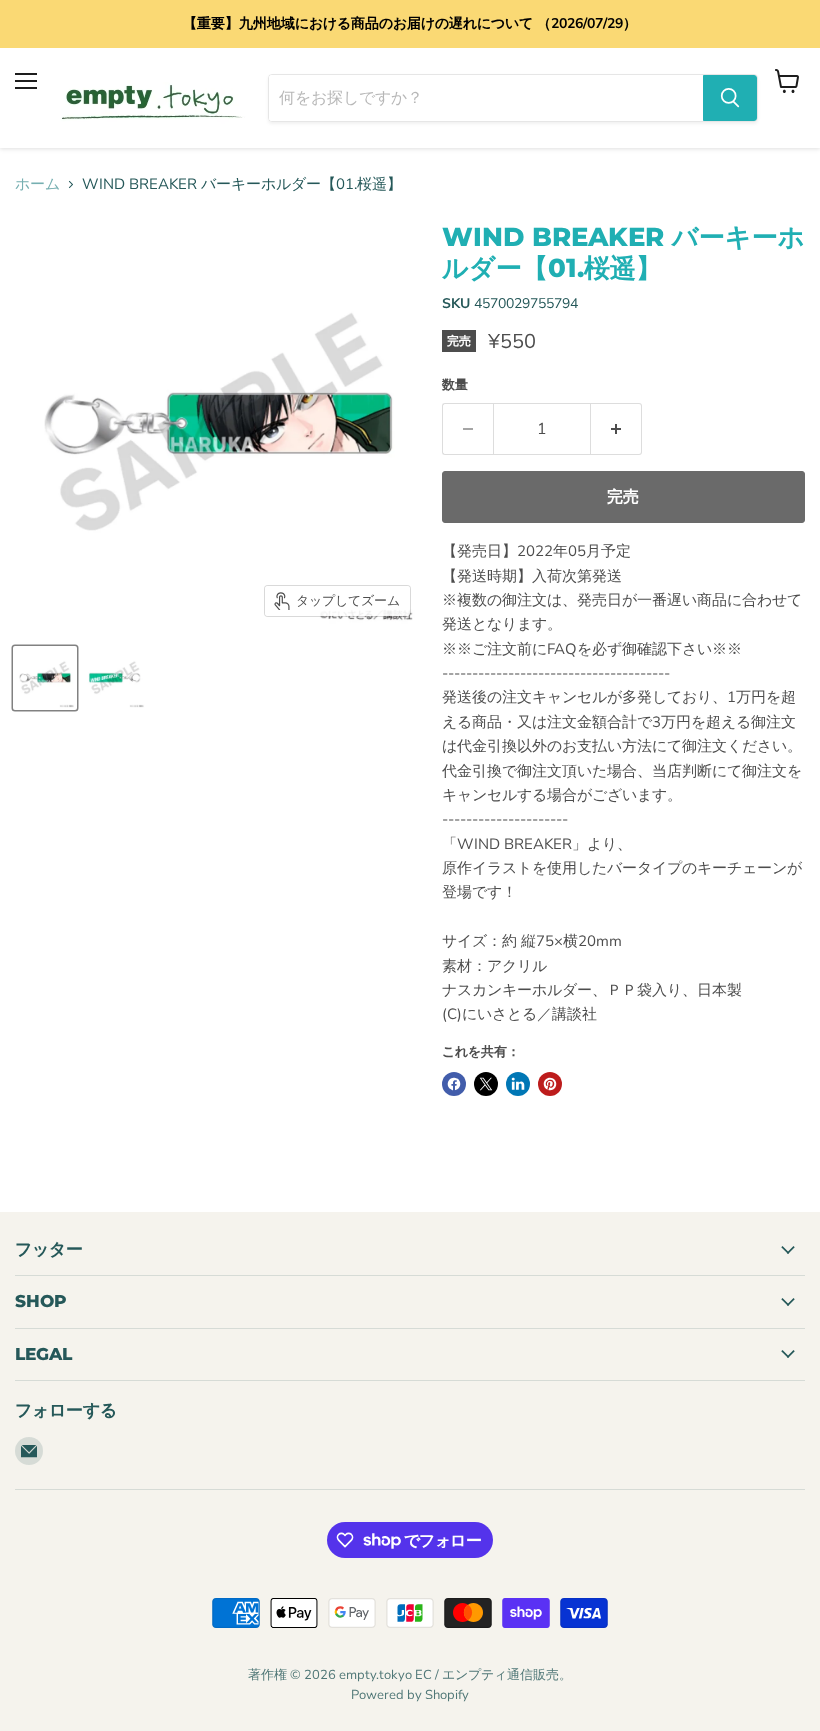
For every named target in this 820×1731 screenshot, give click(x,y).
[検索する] (730, 98)
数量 (455, 385)
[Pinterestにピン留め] (550, 1084)
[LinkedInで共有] (518, 1084)
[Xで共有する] (486, 1084)
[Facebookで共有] (454, 1084)
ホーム (37, 184)
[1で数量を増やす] (616, 429)
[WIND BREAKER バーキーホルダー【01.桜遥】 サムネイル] (45, 678)
